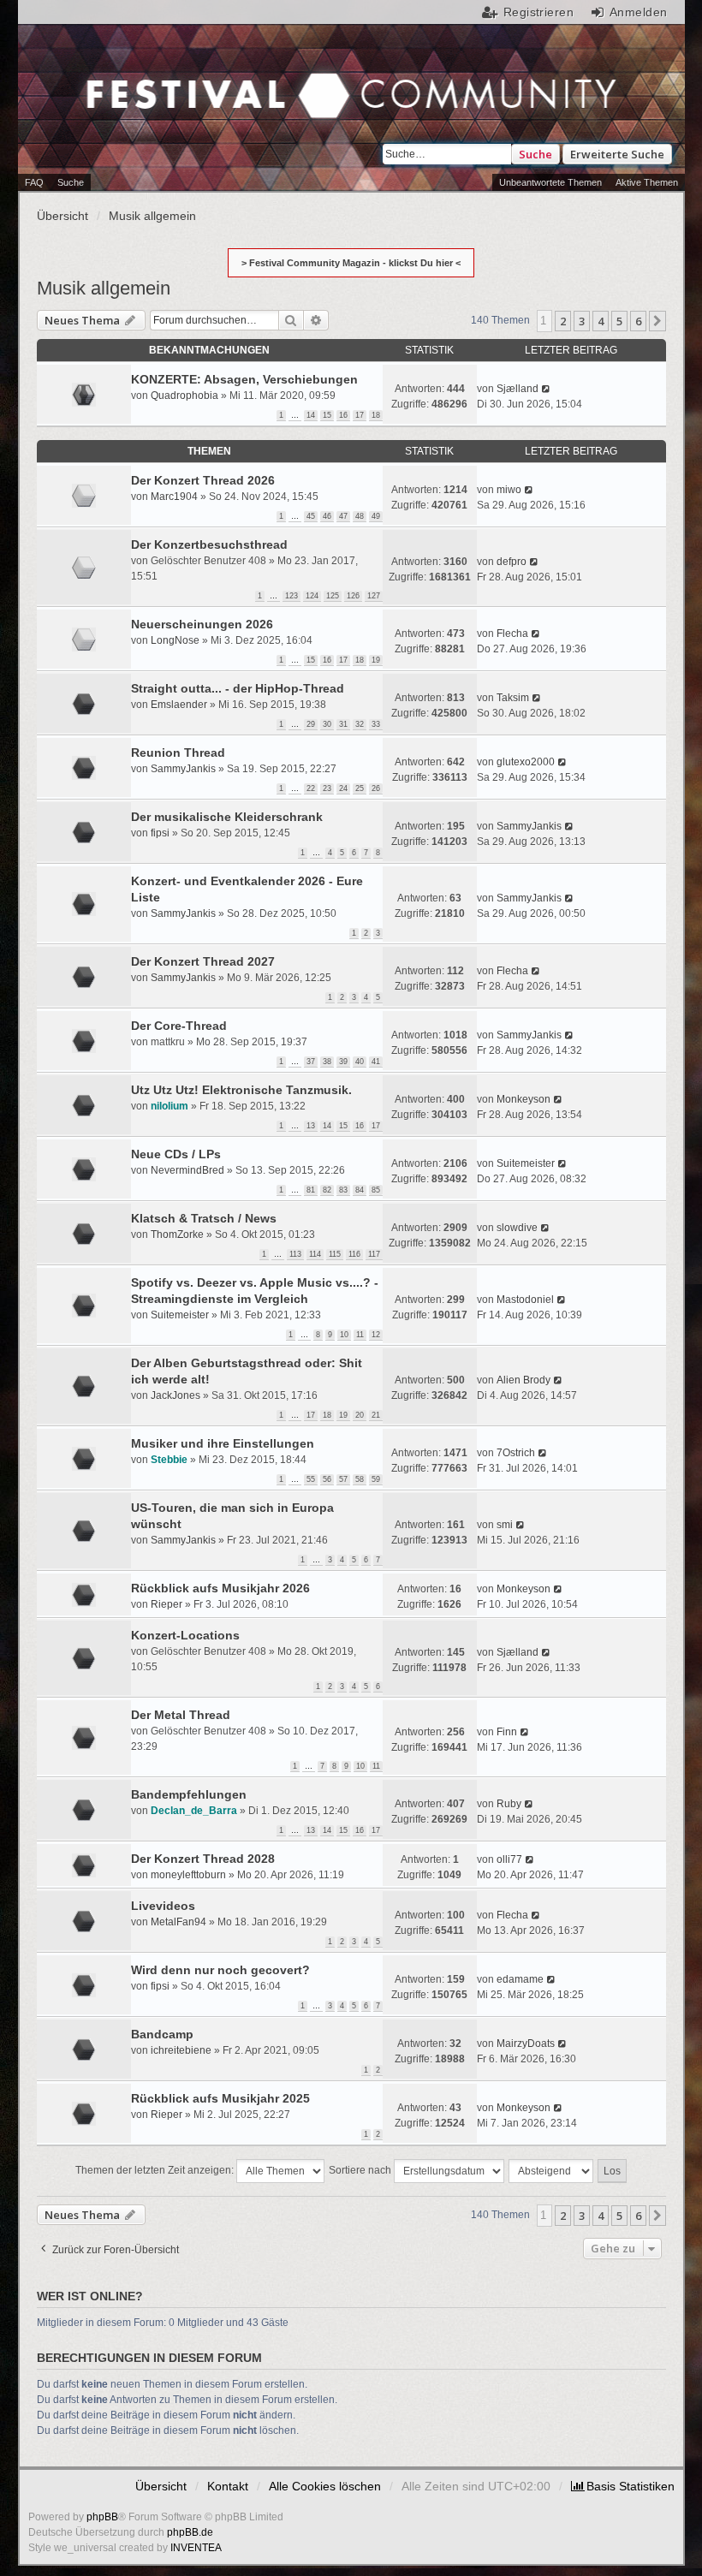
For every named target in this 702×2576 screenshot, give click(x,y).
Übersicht (161, 2486)
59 (376, 1479)
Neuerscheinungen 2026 (202, 624)
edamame (520, 1979)
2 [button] (563, 321)
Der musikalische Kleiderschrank (227, 817)
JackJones (175, 1395)
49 (376, 516)
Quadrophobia (184, 396)
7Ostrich (516, 1453)
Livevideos (163, 1906)
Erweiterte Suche (617, 154)
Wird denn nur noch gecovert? (220, 1970)
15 (327, 415)
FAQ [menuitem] (34, 182)
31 (343, 724)
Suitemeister (526, 1163)
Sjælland (518, 389)
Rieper (167, 1604)
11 (360, 1335)
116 (354, 1254)
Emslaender (179, 705)
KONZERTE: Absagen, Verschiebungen (244, 379)
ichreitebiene (181, 2050)
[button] (657, 321)
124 (312, 596)
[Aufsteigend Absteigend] (552, 2171)
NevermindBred (187, 1170)
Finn (507, 1732)
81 (311, 1190)
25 (360, 788)
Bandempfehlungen (189, 1794)
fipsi (160, 833)
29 (311, 724)
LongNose (175, 640)
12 (376, 1335)
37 (311, 1062)
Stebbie (169, 1460)
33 (376, 724)
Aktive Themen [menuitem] (647, 182)
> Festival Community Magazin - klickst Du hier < (351, 263)
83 (343, 1190)
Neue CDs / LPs (176, 1154)
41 (376, 1062)
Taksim (513, 698)
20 (360, 1415)
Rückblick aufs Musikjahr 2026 (220, 1588)
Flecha (512, 634)
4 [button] (601, 321)
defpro (512, 562)
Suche (535, 154)
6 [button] (638, 321)
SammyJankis (183, 769)
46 (327, 516)
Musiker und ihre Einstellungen (223, 1443)
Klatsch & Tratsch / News (204, 1218)
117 (374, 1254)
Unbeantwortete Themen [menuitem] (550, 182)
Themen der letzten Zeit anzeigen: (156, 2170)
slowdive (517, 1228)
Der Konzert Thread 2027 (203, 961)
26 (376, 788)
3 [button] (582, 321)
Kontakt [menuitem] (228, 2486)
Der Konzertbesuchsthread (209, 544)
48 (360, 516)
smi (505, 1525)
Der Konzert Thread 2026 (203, 480)
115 (335, 1254)
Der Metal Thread (181, 1715)
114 (315, 1254)
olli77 (509, 1859)
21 (376, 1415)
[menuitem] (623, 2486)
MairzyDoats (526, 2044)
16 (343, 415)
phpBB (102, 2517)
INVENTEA (196, 2548)
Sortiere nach (361, 2170)
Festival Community (195, 98)
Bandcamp (162, 2034)
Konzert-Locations (185, 1635)
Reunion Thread (178, 753)
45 (311, 516)
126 (353, 596)
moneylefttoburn (188, 1875)
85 (376, 1190)
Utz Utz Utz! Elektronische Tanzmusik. (241, 1090)
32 (360, 724)
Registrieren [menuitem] (538, 12)
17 (360, 415)
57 (343, 1479)
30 (327, 724)
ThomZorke (177, 1234)
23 (327, 788)
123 (292, 596)
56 (327, 1479)
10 (344, 1335)
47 (343, 516)
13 (311, 1126)
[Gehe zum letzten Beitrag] (547, 389)
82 (327, 1190)
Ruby (509, 1804)
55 (311, 1479)
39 (343, 1062)
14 (311, 415)
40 (360, 1062)
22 (311, 788)
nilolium (170, 1106)
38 (327, 1062)
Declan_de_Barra (194, 1811)
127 (374, 596)
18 (376, 415)
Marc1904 (174, 497)
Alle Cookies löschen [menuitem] (325, 2486)
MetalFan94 (178, 1922)
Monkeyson (524, 1099)
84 (360, 1190)
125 (333, 596)
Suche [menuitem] (71, 182)
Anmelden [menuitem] (638, 12)
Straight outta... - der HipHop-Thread (238, 688)
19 (376, 660)
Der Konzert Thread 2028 (203, 1859)
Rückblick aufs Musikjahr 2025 (220, 2098)
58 (360, 1479)
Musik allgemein (104, 288)
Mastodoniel (525, 1300)
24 (343, 788)
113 (295, 1254)
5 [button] (619, 321)
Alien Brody (524, 1380)
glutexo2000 (526, 762)
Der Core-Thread (179, 1026)
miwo (509, 490)
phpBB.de (190, 2532)
